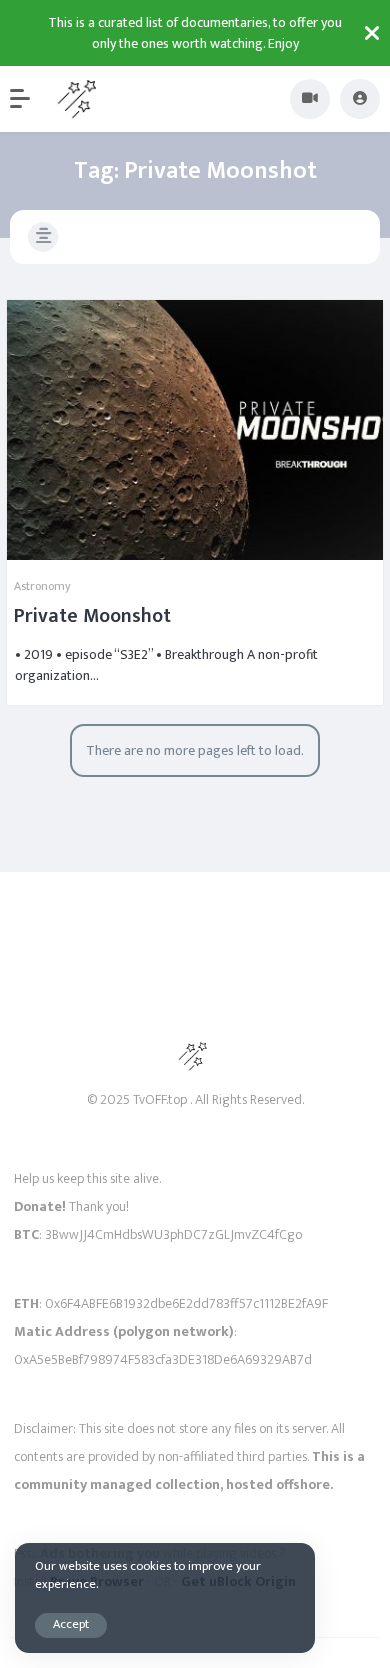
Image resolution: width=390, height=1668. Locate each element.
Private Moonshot (92, 616)
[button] (30, 99)
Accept (71, 1624)
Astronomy (42, 586)
